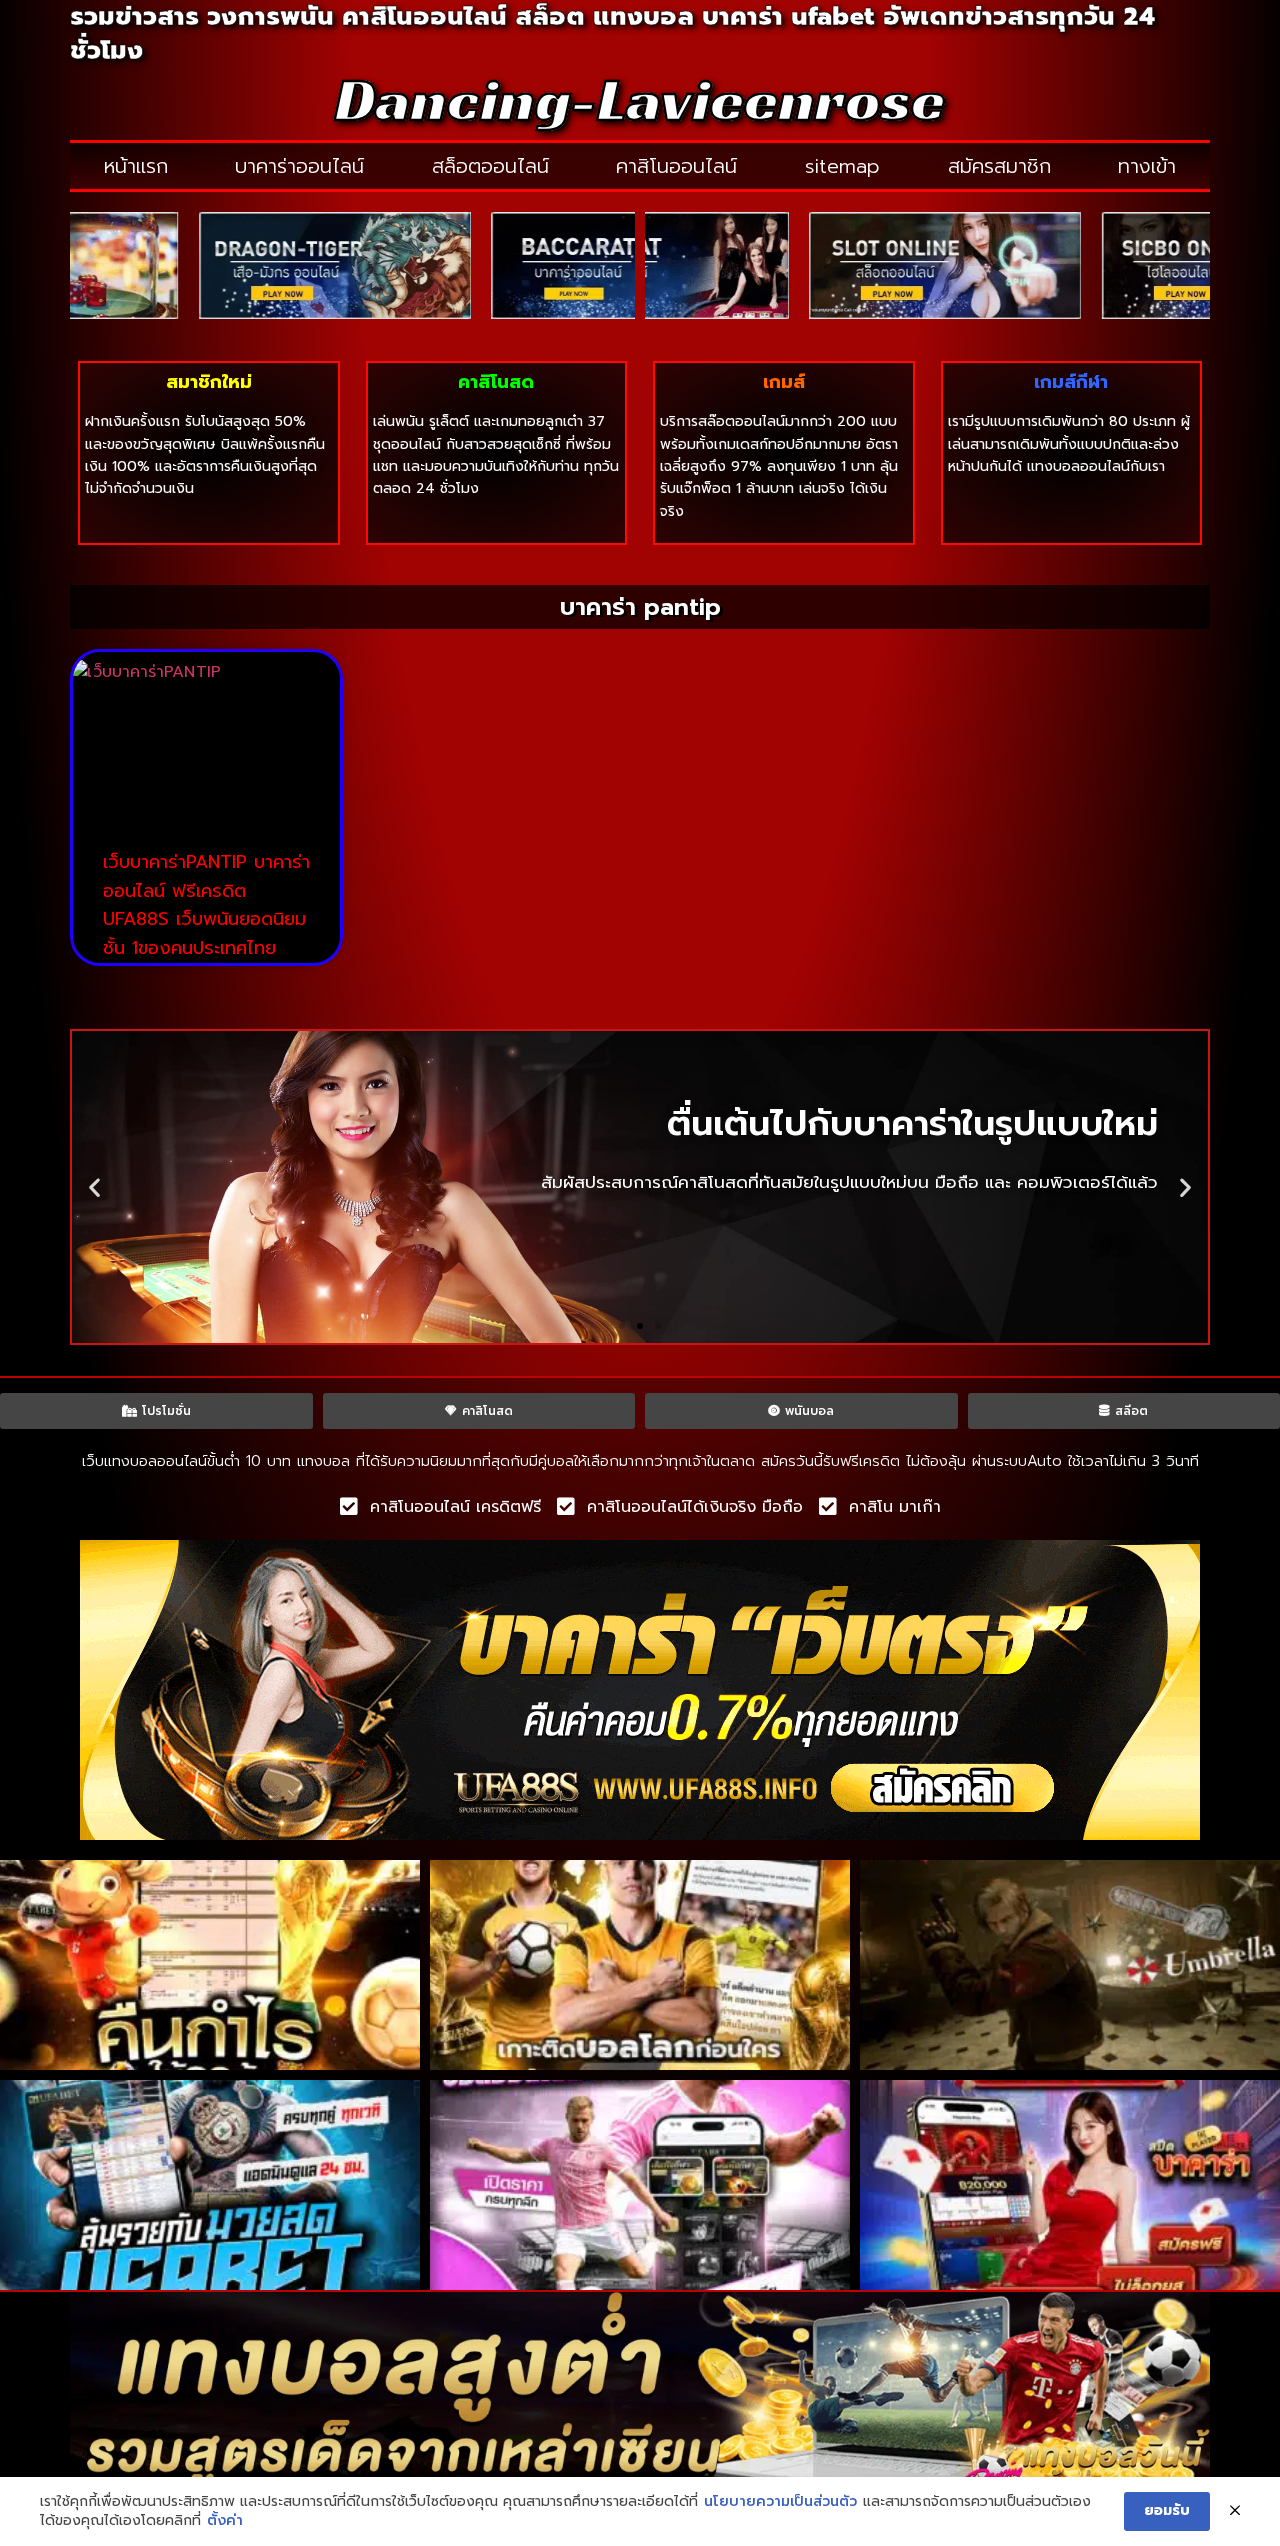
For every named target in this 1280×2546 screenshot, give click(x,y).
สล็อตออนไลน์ (490, 166)
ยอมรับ (1167, 2510)
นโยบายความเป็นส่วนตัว (780, 2502)
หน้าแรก (136, 166)
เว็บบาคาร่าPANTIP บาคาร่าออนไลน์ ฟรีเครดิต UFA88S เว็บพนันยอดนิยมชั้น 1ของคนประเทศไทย (206, 905)
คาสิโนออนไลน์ (676, 166)
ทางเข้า (1147, 166)
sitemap (842, 166)
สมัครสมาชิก (999, 166)
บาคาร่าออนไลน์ (299, 166)
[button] (94, 1186)
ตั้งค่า (225, 2521)
